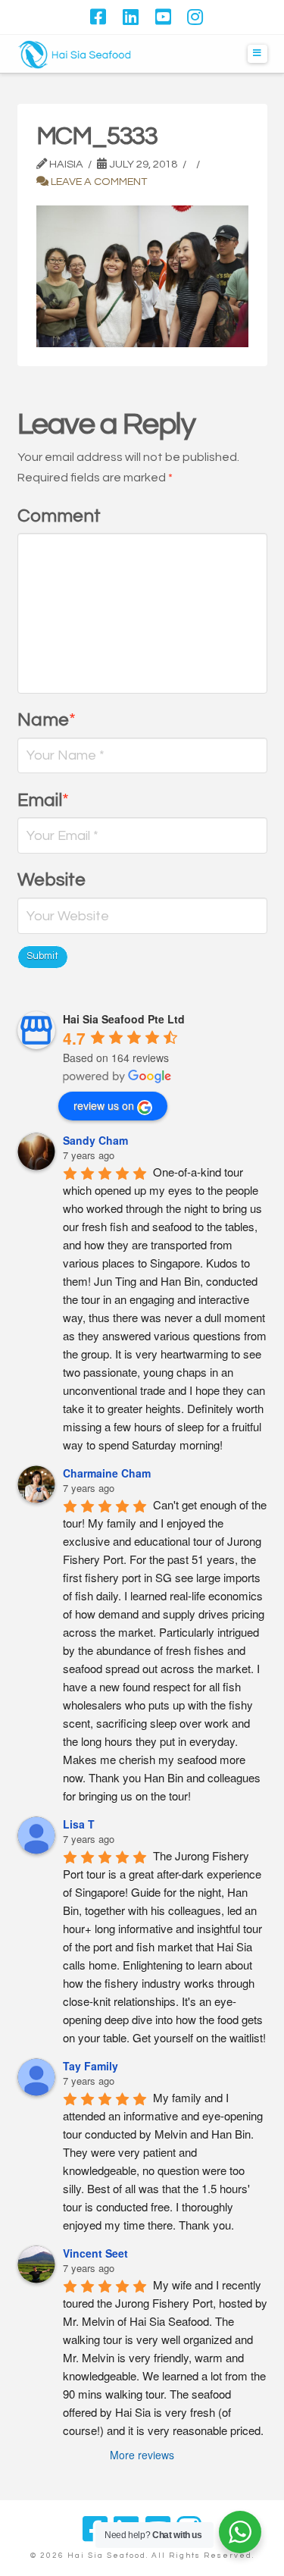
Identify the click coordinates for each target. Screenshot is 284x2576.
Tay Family (91, 2066)
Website (51, 880)
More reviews (142, 2455)
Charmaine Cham (107, 1473)
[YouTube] (163, 17)
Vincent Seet (95, 2253)
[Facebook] (98, 17)
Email (44, 800)
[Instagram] (195, 17)
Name (47, 720)
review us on (104, 1105)
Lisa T (79, 1824)
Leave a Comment (98, 182)
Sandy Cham (95, 1140)
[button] (257, 54)
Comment (59, 516)
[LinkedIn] (131, 17)
